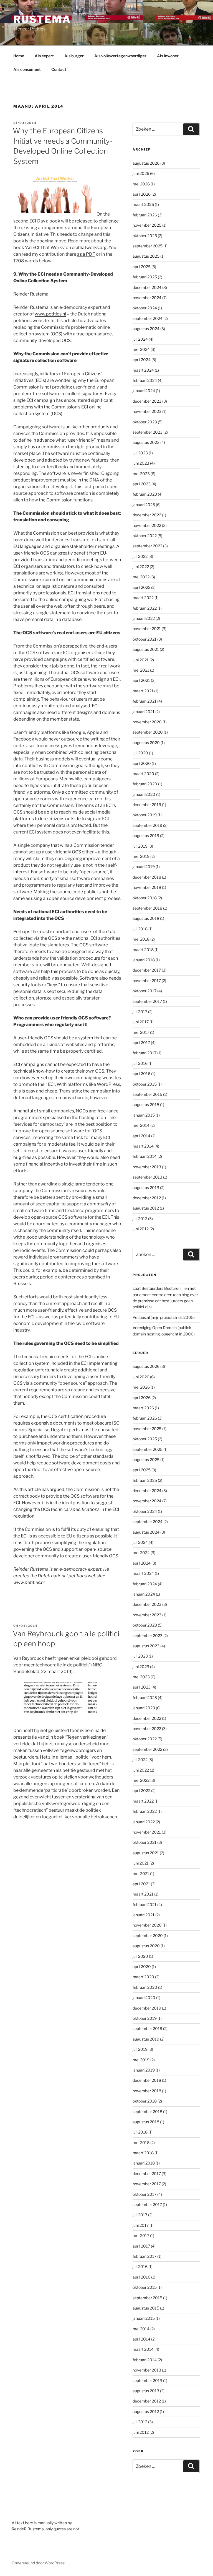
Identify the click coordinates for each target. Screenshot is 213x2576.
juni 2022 (141, 567)
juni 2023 (141, 463)
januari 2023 (144, 505)
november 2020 (147, 722)
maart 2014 (143, 1146)
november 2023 (147, 411)
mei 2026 (141, 184)
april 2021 (141, 680)
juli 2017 (140, 1012)
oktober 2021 (144, 639)
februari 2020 (145, 784)
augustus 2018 (146, 918)
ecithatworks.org (89, 248)
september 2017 (147, 1001)
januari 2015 (144, 1115)
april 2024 (142, 360)
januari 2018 (144, 960)
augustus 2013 (146, 1188)
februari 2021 (144, 701)
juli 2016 (140, 1063)
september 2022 (147, 546)
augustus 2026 (146, 163)
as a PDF (86, 254)
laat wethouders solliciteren (71, 1764)
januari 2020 (144, 794)
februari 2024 (145, 380)
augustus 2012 (146, 1208)
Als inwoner (168, 56)
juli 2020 (140, 753)
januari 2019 (144, 867)
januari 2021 (144, 712)
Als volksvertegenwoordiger (120, 56)
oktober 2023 (145, 422)
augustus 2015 (146, 1105)
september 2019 (147, 825)
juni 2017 (141, 1022)
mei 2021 (141, 670)
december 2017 (147, 970)
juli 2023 (140, 453)
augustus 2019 (146, 836)
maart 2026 (143, 204)
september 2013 (147, 1177)
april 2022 (141, 587)
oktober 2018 (145, 898)
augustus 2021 (146, 649)
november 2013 (147, 1167)
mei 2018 (141, 939)
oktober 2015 (145, 1084)
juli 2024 (140, 339)
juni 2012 (141, 1229)
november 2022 (147, 525)
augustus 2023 (146, 442)
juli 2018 (140, 929)
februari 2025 (145, 277)
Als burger (74, 56)
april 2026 (142, 194)
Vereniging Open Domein (155, 1328)
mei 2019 (141, 856)
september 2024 (148, 318)
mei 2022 (141, 577)
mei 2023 (141, 474)
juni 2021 (141, 660)
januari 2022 (144, 618)
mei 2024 (141, 349)
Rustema (42, 19)
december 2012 (147, 1198)
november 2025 (147, 225)
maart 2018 (143, 950)
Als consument (27, 69)
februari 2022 (145, 608)
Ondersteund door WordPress (38, 2563)
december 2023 (147, 401)
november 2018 (147, 887)
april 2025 (142, 267)
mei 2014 (141, 1125)
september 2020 (148, 732)
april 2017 (141, 1043)
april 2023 (142, 484)
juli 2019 (140, 846)
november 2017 (147, 981)
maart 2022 (143, 598)
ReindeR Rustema (28, 2529)
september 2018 (147, 908)
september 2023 (148, 432)
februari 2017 (144, 1053)
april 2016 (141, 1074)
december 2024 (147, 287)
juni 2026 (141, 173)
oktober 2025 (145, 236)
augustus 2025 (146, 256)
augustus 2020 (146, 743)
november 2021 (147, 629)
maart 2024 (143, 370)
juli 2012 (140, 1219)
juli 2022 (140, 556)
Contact (59, 69)
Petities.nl (141, 1317)
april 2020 (142, 763)
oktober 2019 (145, 815)
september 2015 (147, 1094)
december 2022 (147, 515)
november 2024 (147, 298)
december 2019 (147, 805)
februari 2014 (145, 1156)
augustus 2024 (146, 329)
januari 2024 (144, 391)
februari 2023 (145, 494)
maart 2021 (143, 691)
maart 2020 (143, 774)
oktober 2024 (145, 308)
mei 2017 (141, 1032)
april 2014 (141, 1136)
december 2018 (147, 877)
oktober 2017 (144, 991)
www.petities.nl (50, 314)
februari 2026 (145, 215)
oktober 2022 (145, 536)
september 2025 (148, 246)
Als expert (44, 56)
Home (19, 56)
